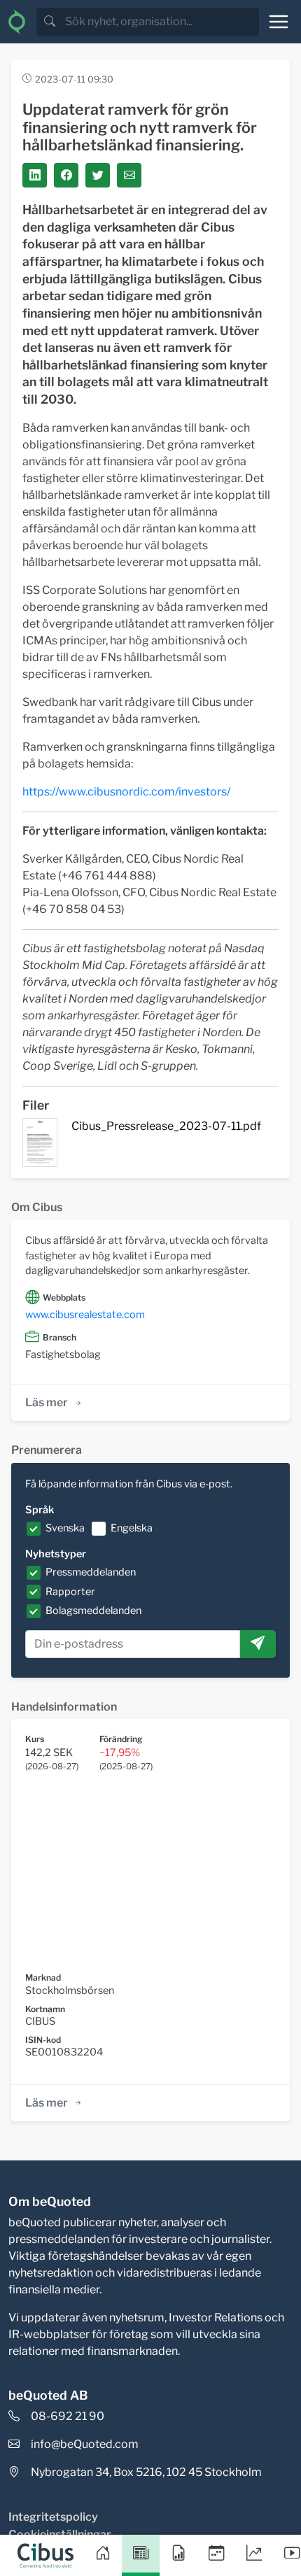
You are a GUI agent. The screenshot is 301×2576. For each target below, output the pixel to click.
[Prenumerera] (258, 1644)
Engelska (132, 1528)
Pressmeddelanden (91, 1572)
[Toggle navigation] (279, 22)
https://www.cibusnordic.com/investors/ (126, 792)
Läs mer (47, 1402)
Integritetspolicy (53, 2517)
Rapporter (70, 1592)
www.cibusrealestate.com (85, 1315)
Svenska (65, 1528)
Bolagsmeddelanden (93, 1611)
